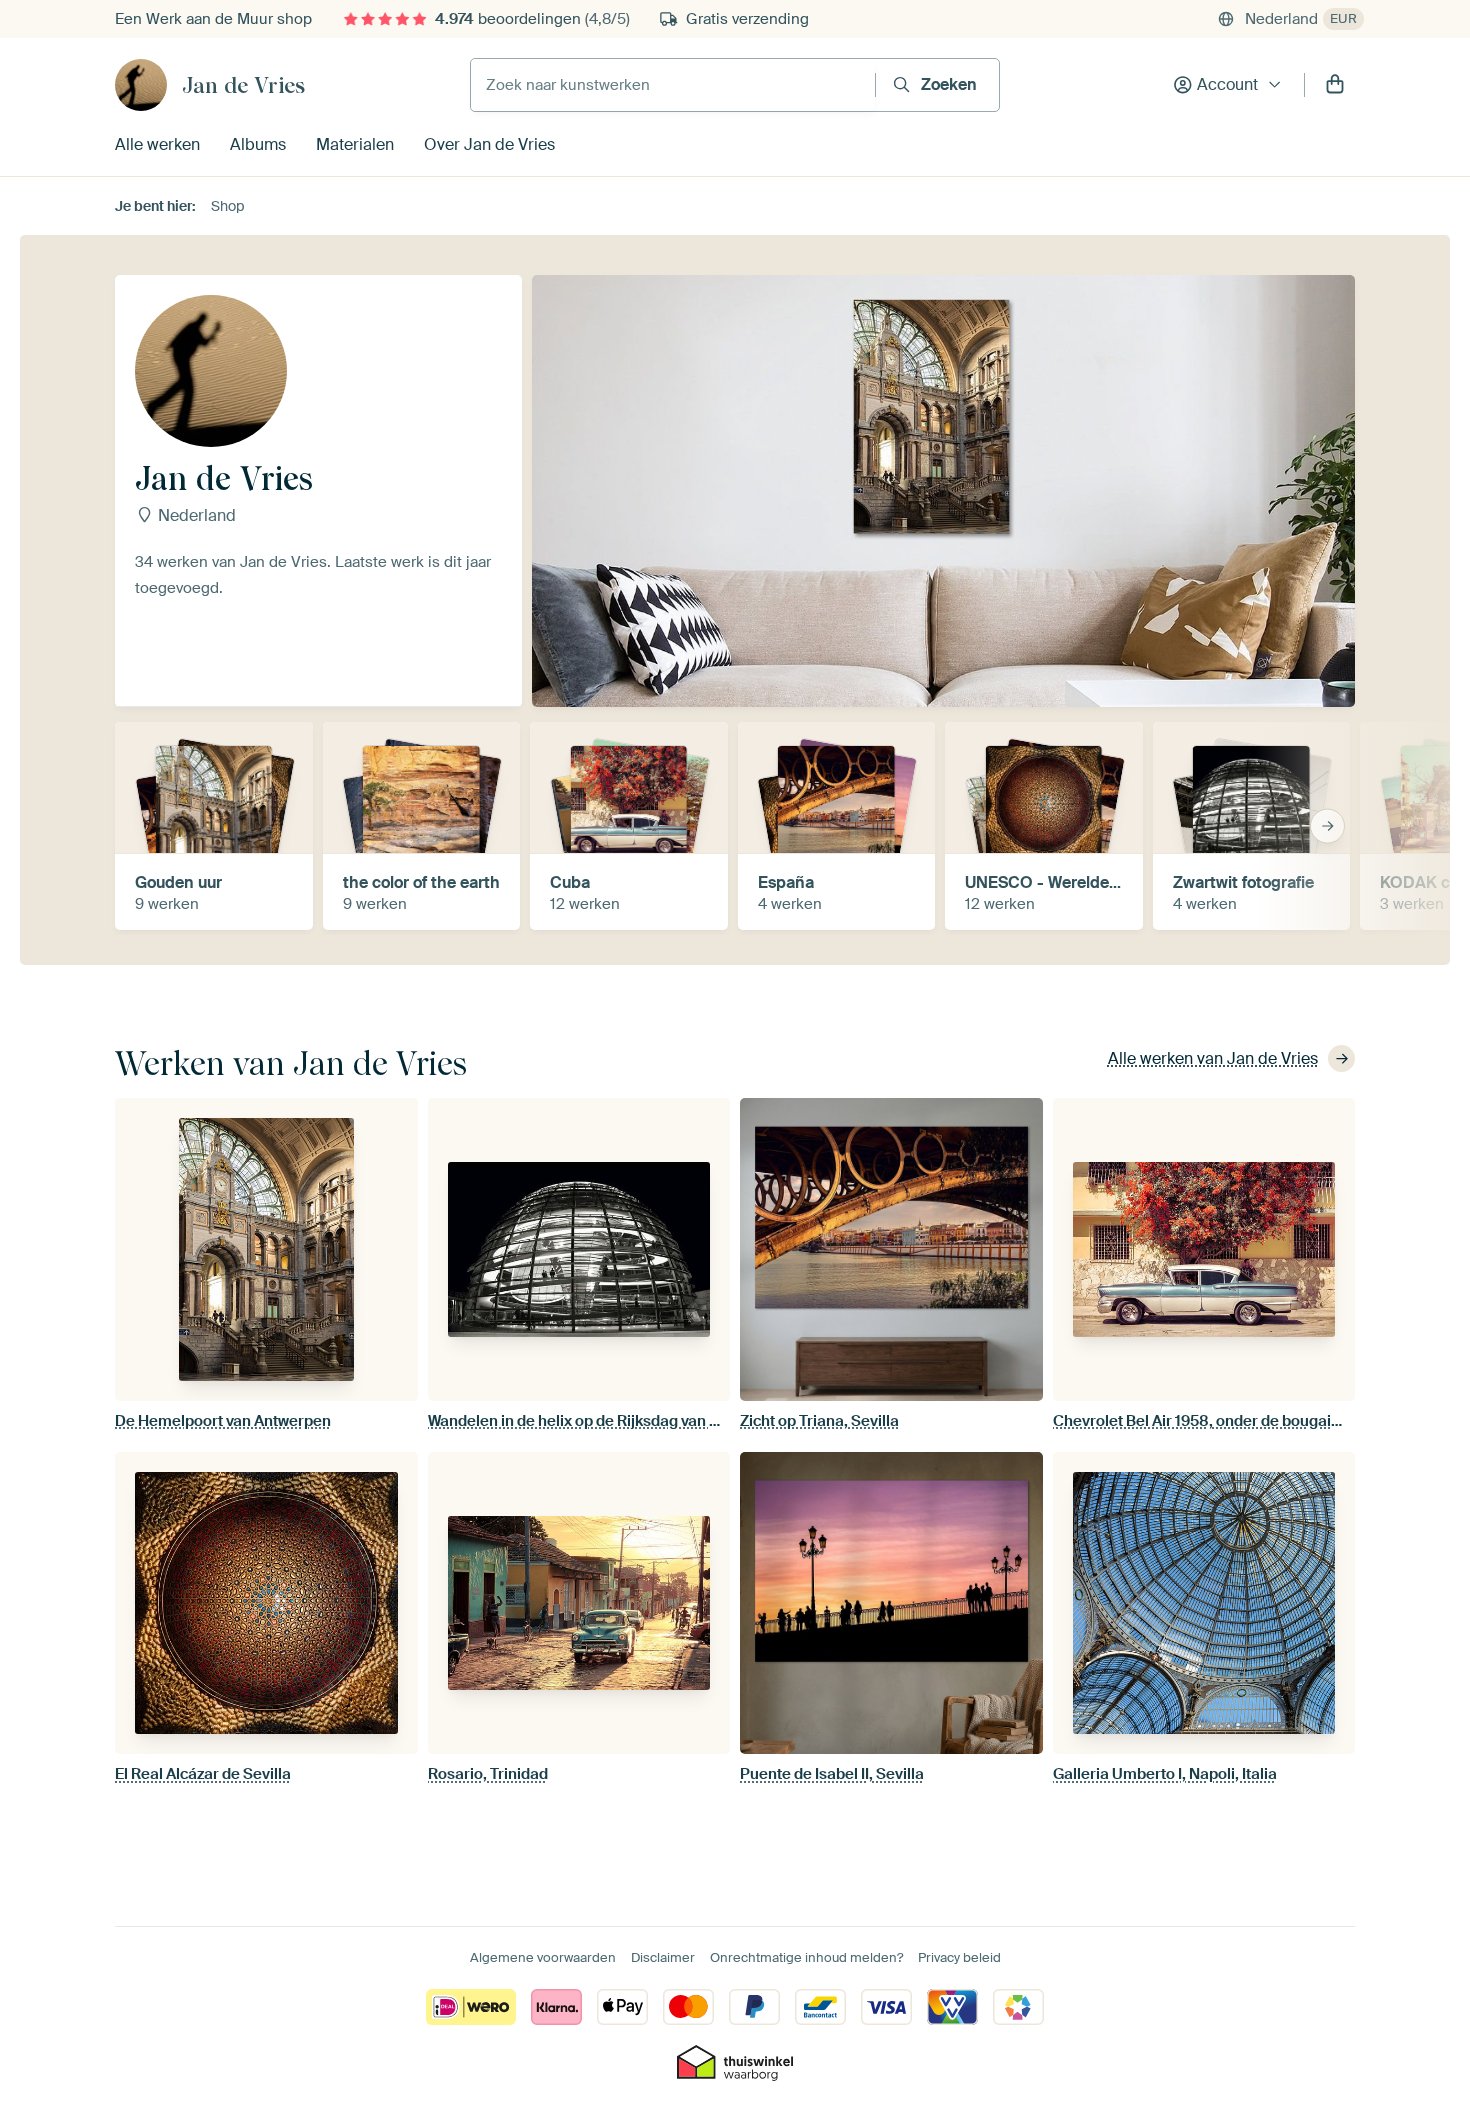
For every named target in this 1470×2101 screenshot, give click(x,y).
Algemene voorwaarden (543, 1957)
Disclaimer (663, 1957)
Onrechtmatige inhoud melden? (806, 1957)
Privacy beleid (959, 1957)
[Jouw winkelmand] (1335, 85)
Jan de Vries (243, 85)
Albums (258, 144)
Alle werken (157, 144)
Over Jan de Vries (489, 144)
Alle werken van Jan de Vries (1213, 1058)
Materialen (355, 144)
